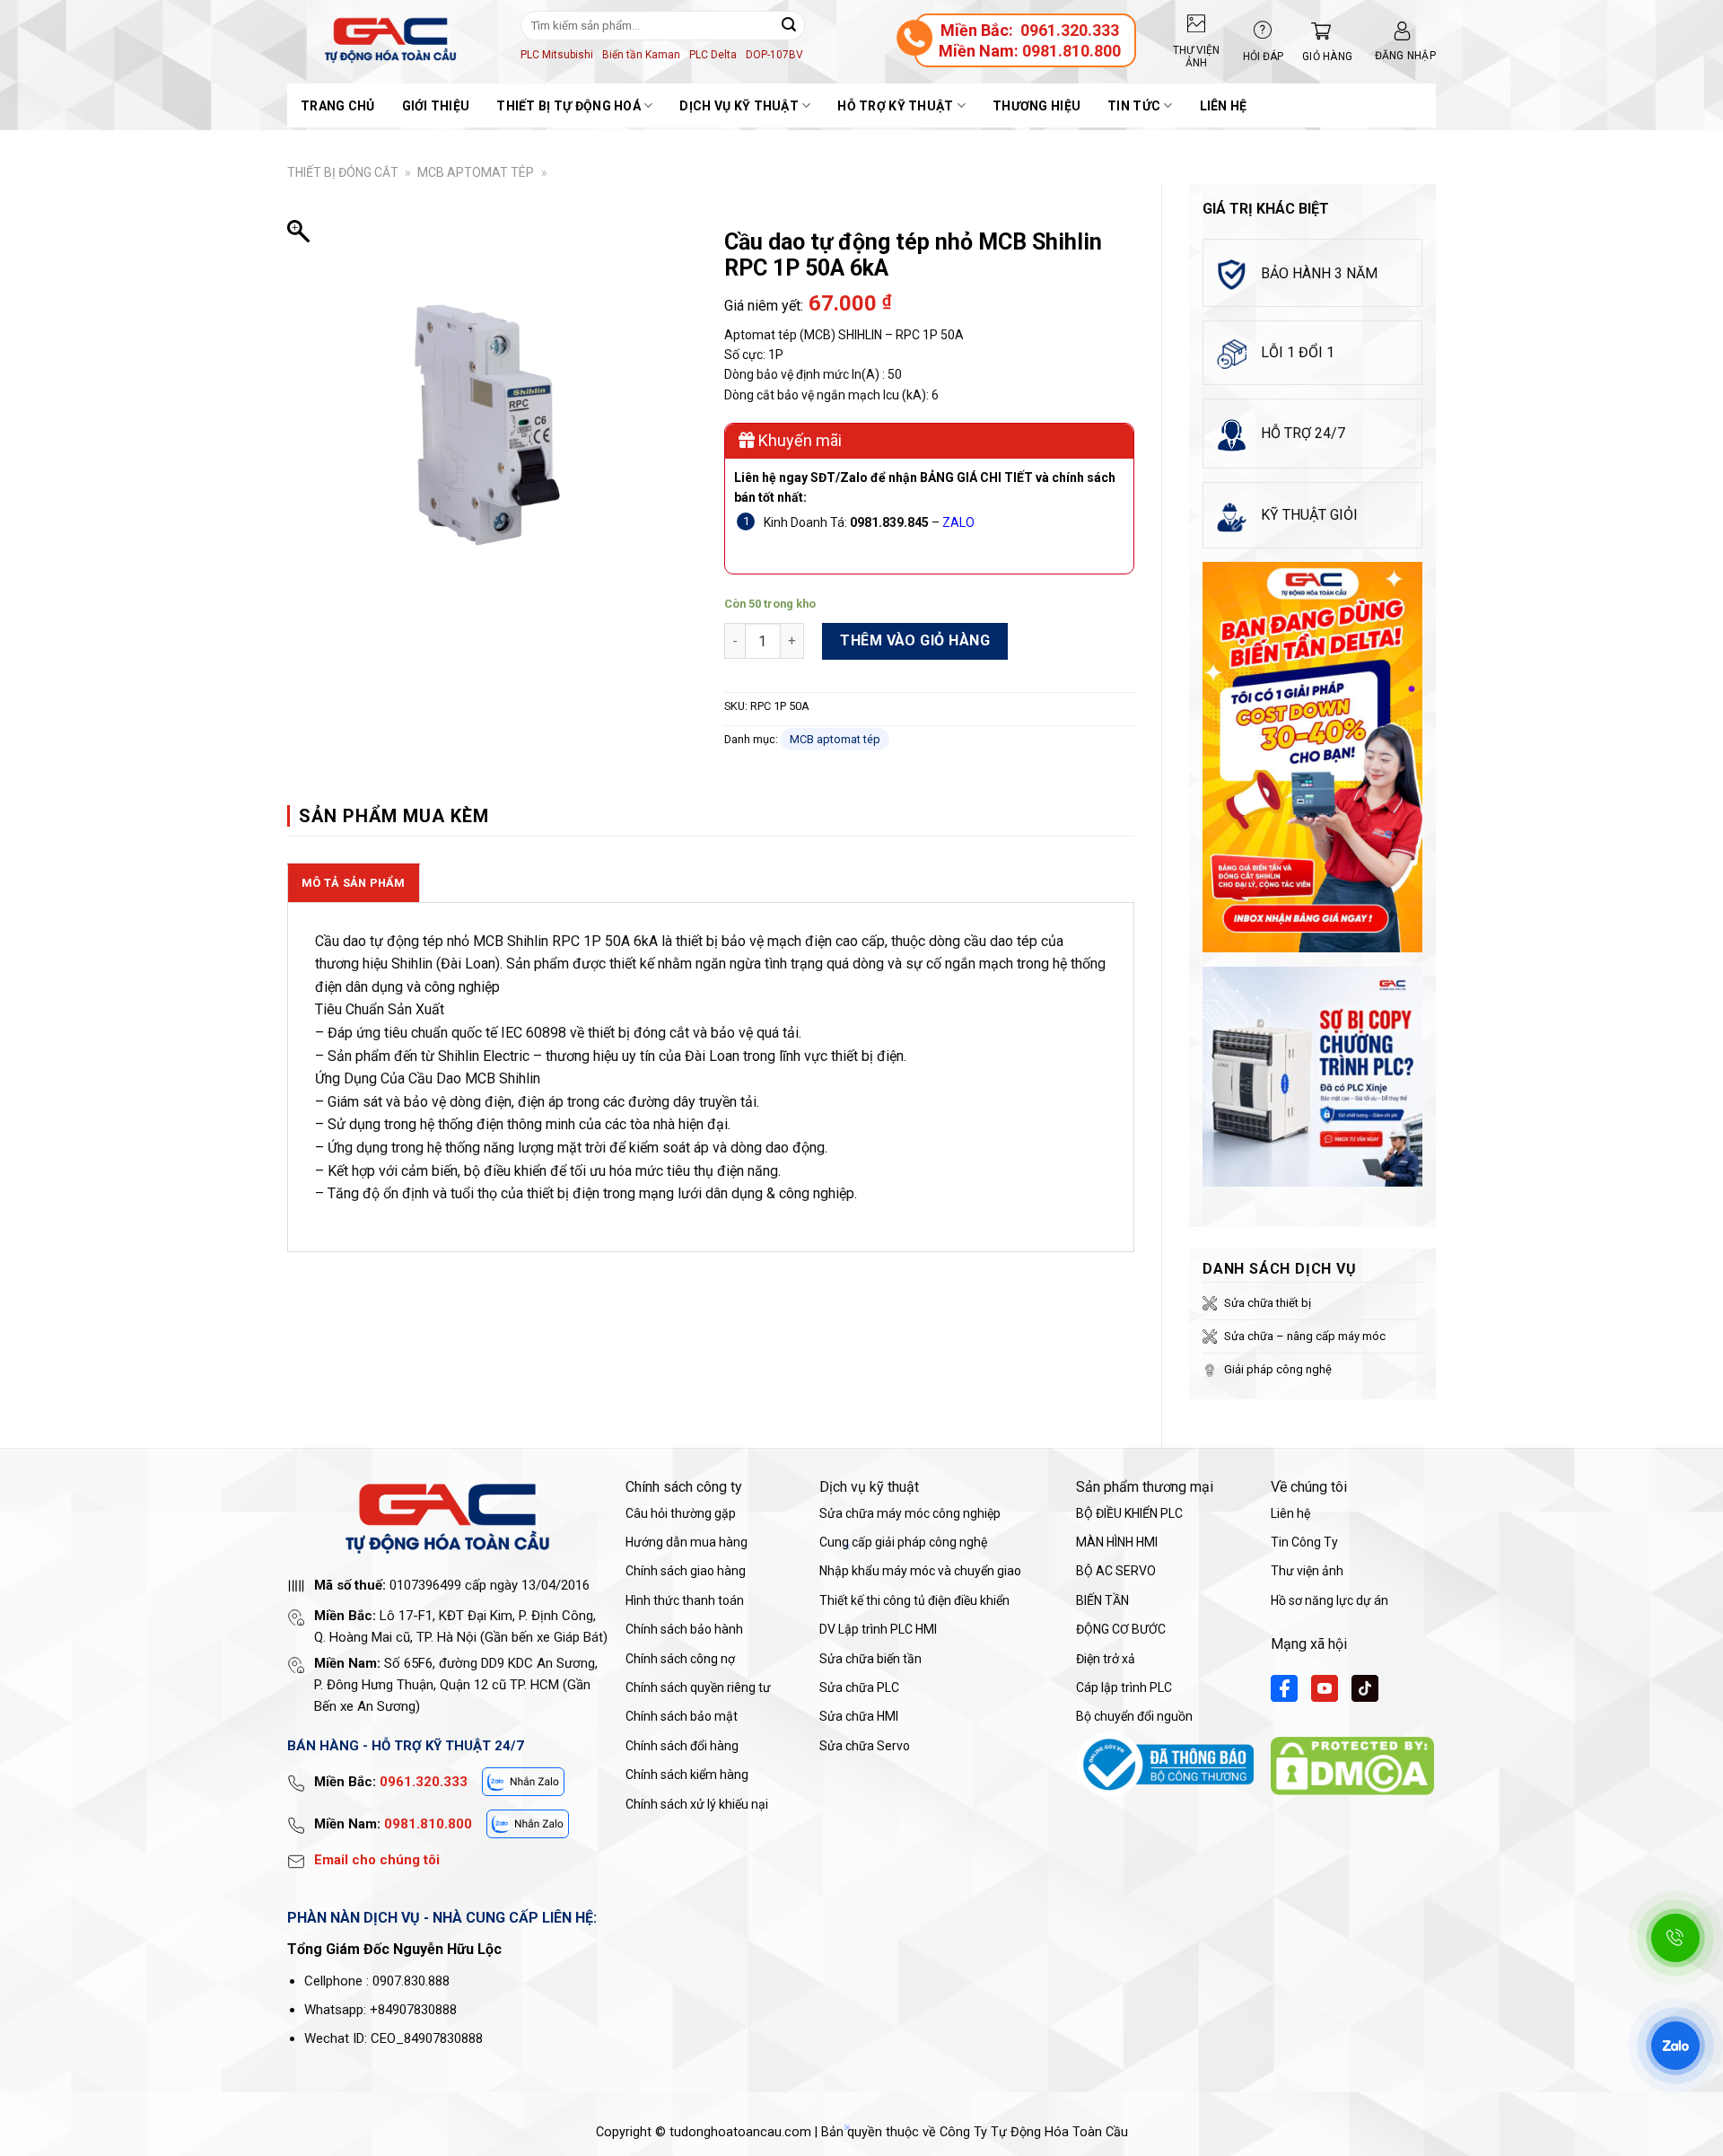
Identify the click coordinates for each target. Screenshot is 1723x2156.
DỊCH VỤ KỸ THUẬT (739, 106)
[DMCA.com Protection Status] (1352, 1765)
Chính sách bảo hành (684, 1629)
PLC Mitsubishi (557, 55)
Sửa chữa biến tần (870, 1659)
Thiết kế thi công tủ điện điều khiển (914, 1600)
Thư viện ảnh (1307, 1571)
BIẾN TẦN (1102, 1600)
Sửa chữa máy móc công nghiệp (910, 1513)
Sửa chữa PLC (859, 1687)
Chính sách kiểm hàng (687, 1775)
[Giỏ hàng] (1316, 31)
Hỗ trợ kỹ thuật (895, 106)
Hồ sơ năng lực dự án (1329, 1600)
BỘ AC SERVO (1116, 1571)
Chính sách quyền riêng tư (698, 1687)
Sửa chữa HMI (859, 1716)
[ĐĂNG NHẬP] (1402, 31)
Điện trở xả (1106, 1659)
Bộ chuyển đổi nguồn (1134, 1716)
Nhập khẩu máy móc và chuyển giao (920, 1571)
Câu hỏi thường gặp (681, 1513)
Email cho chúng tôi (377, 1860)
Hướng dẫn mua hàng (687, 1542)
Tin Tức (1134, 106)
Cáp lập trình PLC (1124, 1687)
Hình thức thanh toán (685, 1600)
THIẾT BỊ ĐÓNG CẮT (343, 172)
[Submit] (789, 25)
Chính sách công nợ (680, 1659)
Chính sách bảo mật (682, 1716)
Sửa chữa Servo (865, 1746)
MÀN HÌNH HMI (1117, 1542)
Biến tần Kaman (641, 55)
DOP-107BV (774, 55)
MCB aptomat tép (476, 172)
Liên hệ (1224, 106)
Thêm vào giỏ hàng (915, 640)
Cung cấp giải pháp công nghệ (903, 1542)
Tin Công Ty (1304, 1542)
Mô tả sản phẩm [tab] (354, 883)
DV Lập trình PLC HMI (878, 1629)
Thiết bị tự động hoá (569, 106)
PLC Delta (713, 55)
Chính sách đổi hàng (682, 1746)
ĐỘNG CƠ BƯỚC (1121, 1629)
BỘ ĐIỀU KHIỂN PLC (1129, 1513)
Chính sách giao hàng (686, 1571)
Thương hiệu (1036, 106)
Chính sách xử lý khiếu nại (697, 1804)
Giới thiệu (436, 106)
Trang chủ (338, 106)
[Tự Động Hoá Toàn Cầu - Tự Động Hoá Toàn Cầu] (390, 40)
